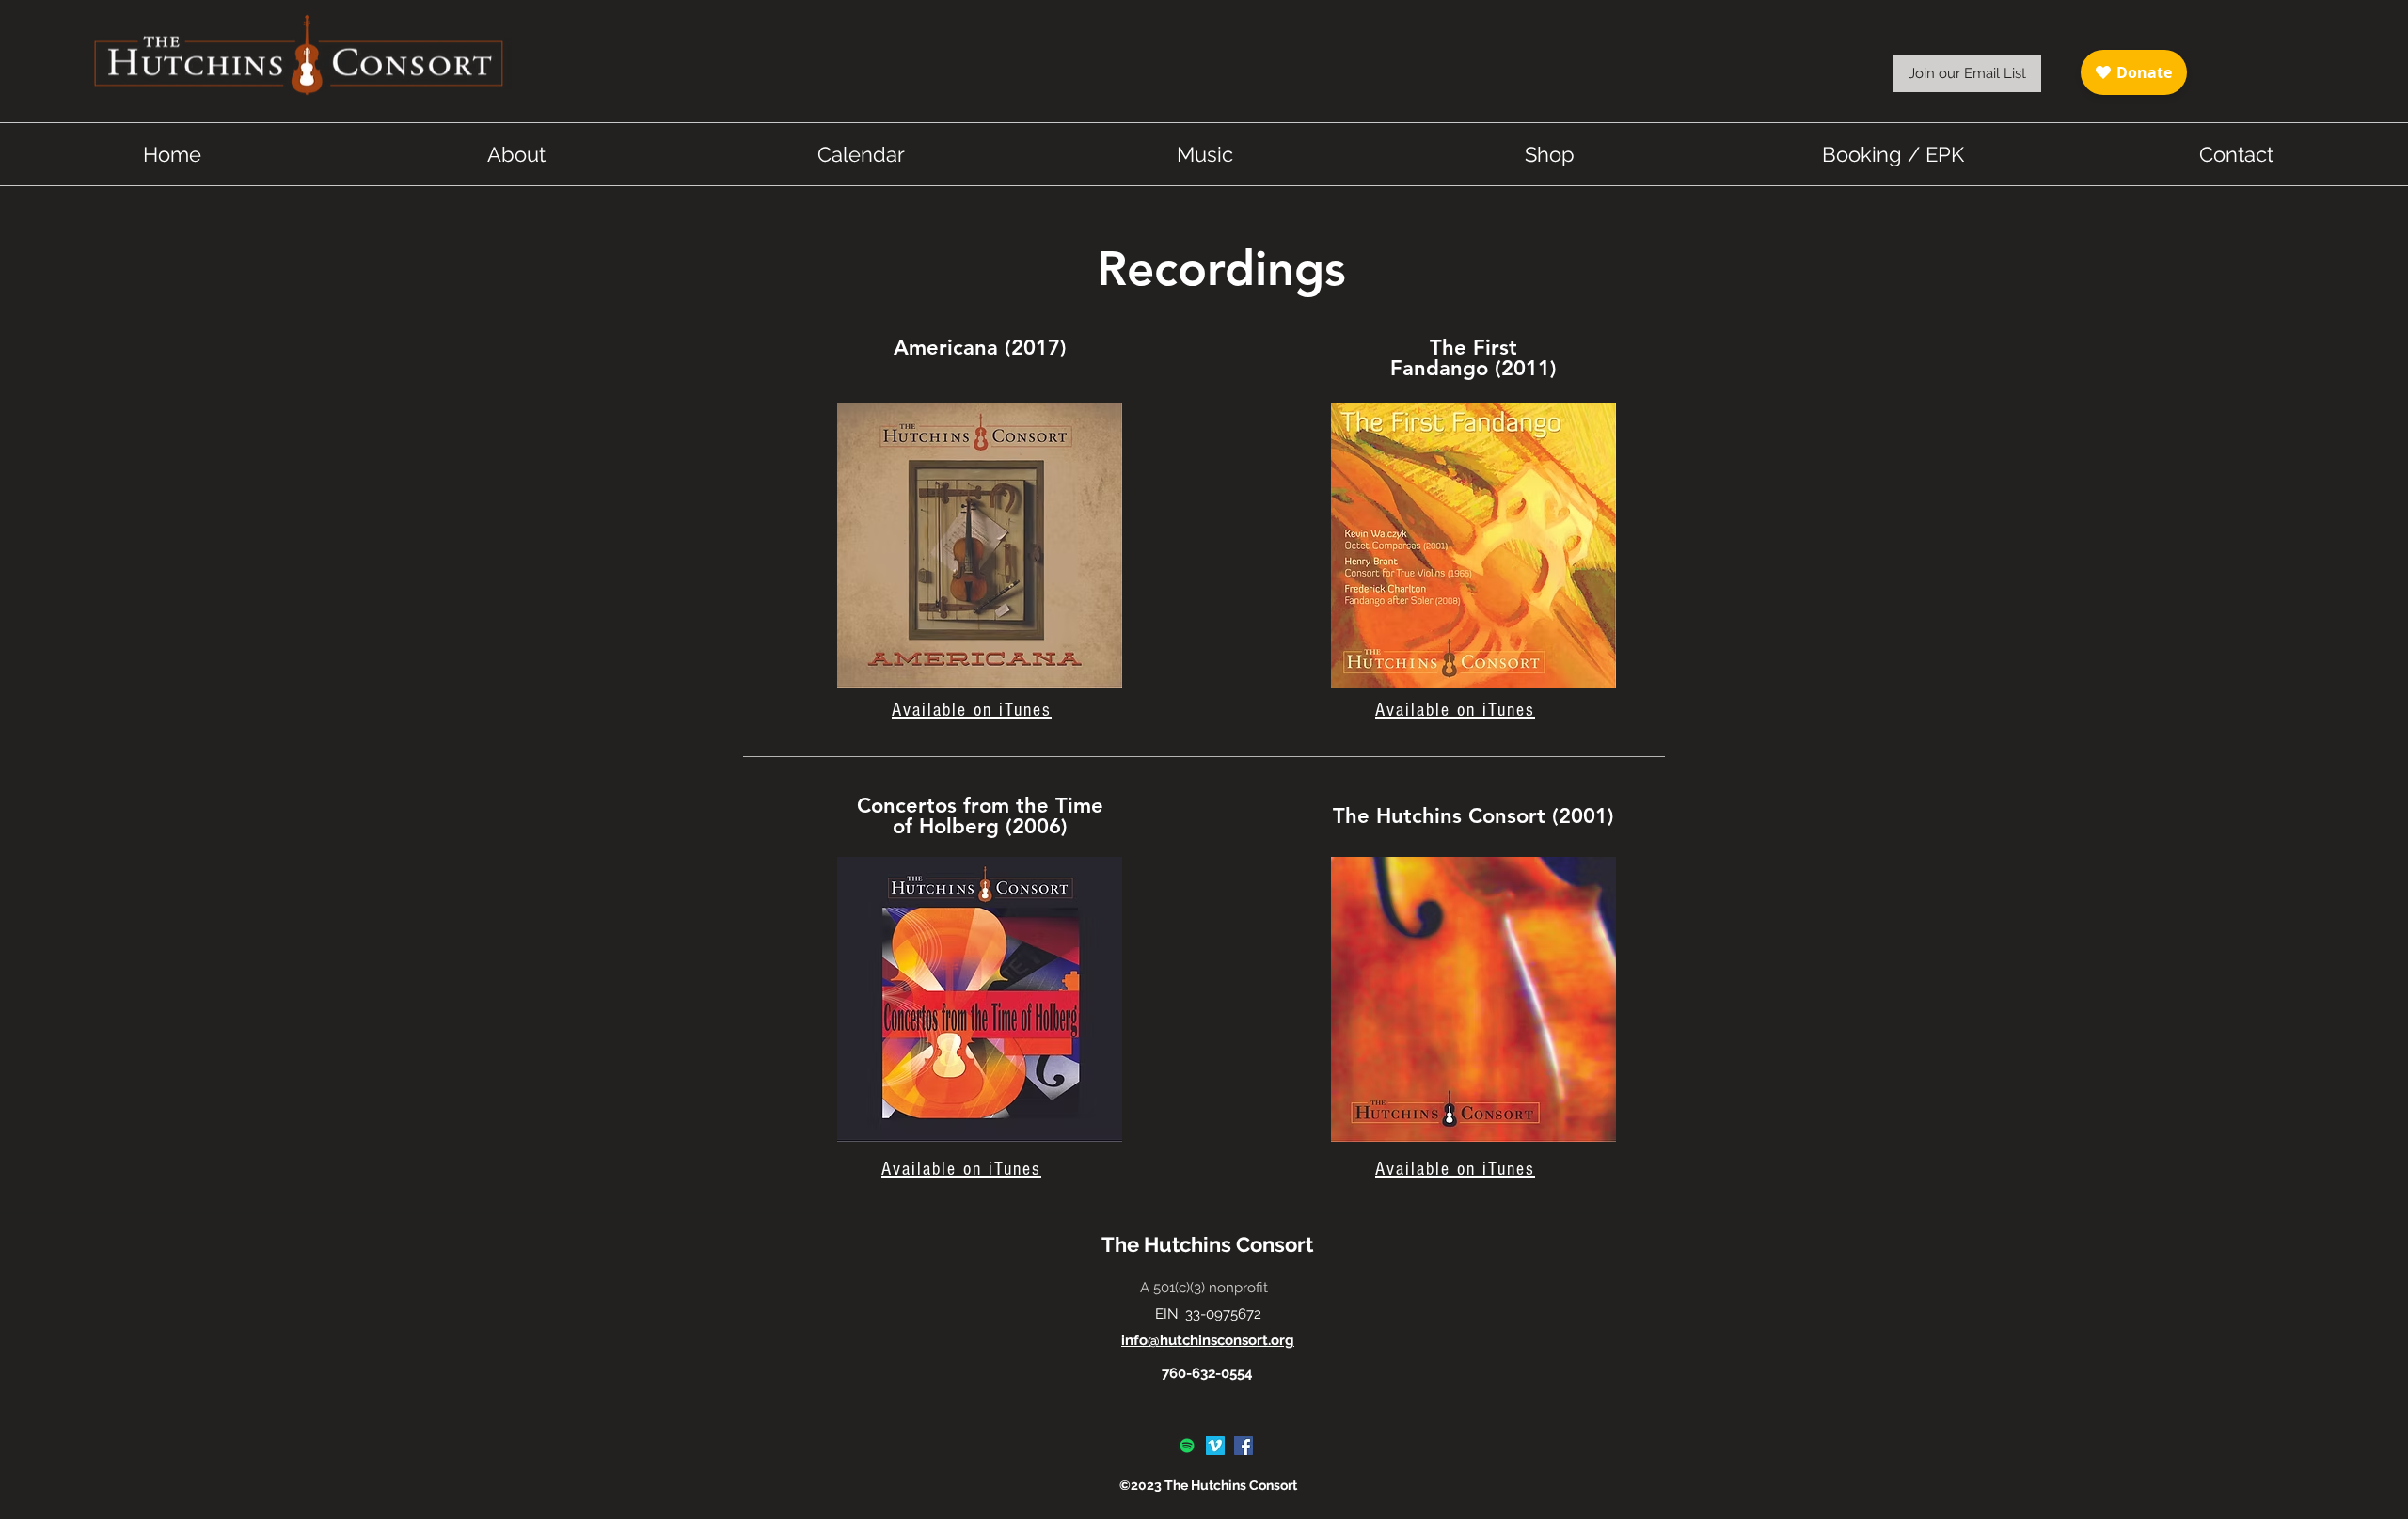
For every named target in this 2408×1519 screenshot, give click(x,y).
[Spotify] (1187, 1446)
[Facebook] (1244, 1446)
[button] (1967, 73)
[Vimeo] (1215, 1446)
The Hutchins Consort (1207, 1244)
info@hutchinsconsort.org (1208, 1340)
